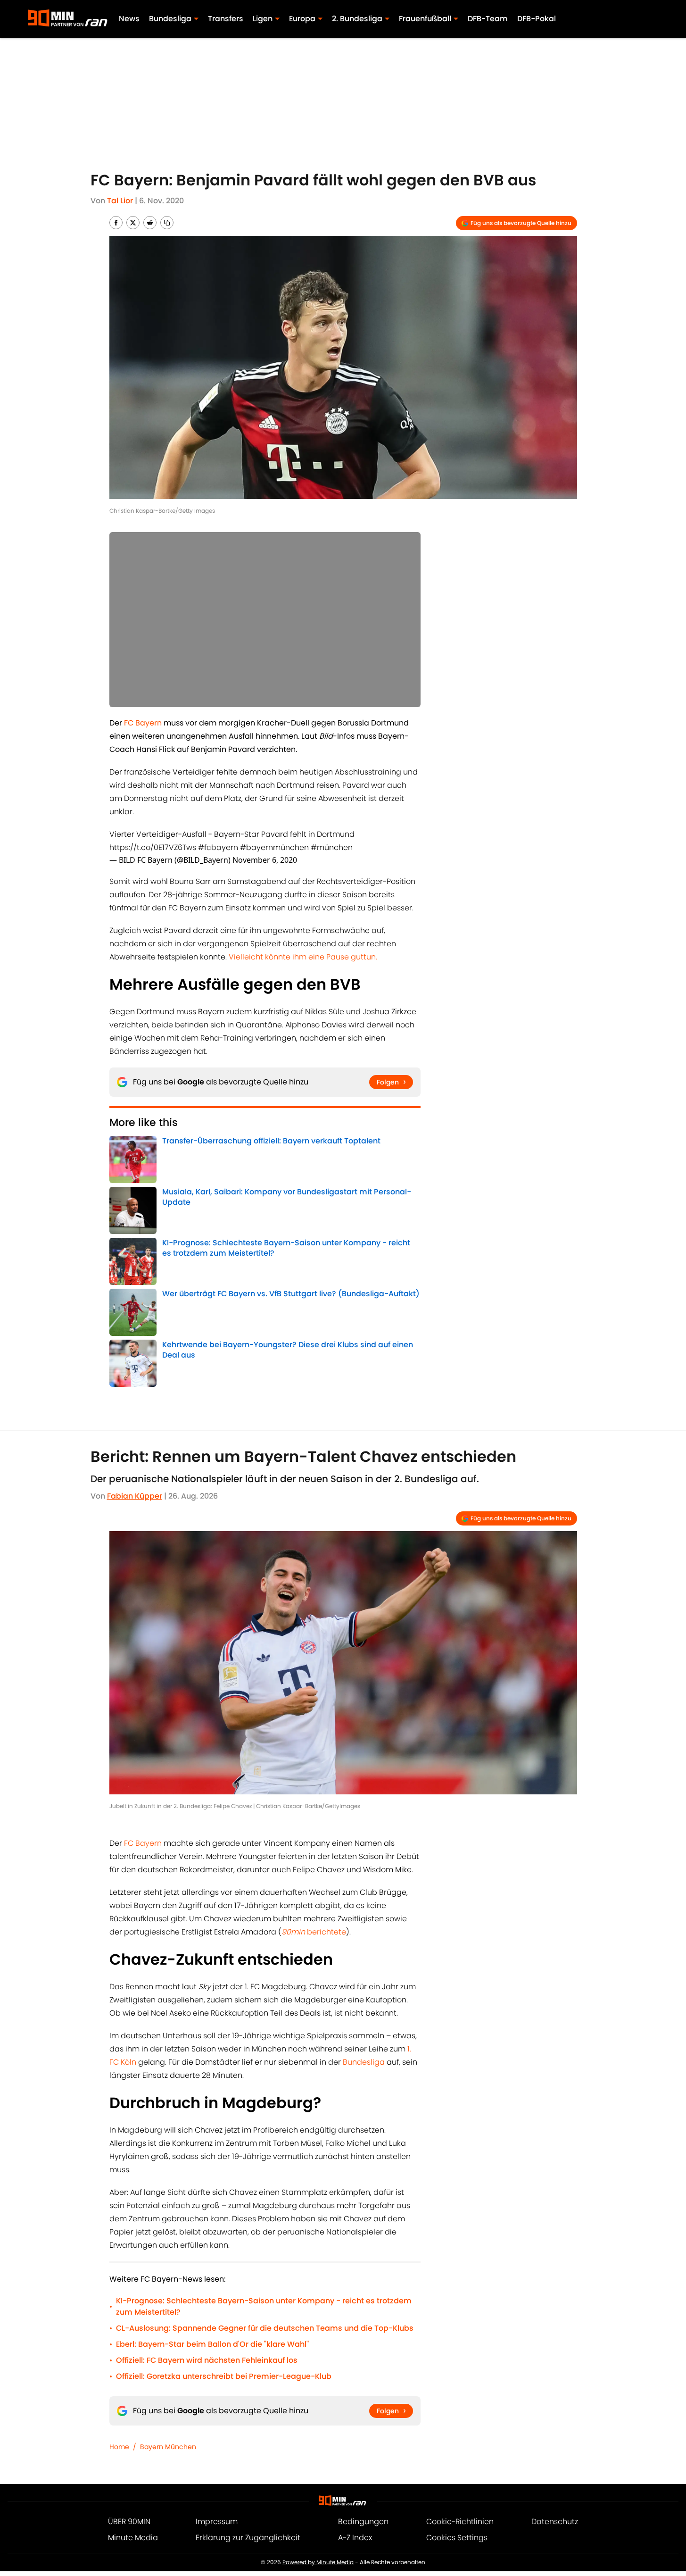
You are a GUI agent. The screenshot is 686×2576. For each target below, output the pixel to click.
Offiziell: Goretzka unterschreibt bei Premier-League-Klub (224, 2376)
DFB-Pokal (537, 19)
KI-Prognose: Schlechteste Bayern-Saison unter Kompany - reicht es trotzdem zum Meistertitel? (264, 2306)
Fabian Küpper (135, 1496)
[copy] (167, 223)
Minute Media (133, 2538)
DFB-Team (488, 19)
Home (119, 2447)
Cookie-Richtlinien (460, 2522)
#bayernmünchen (274, 847)
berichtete (314, 1932)
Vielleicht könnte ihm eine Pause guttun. (303, 957)
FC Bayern (143, 1843)
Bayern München (168, 2447)
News (129, 19)
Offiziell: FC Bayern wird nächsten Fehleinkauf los (207, 2360)
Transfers (226, 19)
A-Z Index (355, 2538)
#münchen (332, 847)
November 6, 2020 (265, 860)
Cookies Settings (457, 2538)
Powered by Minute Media (318, 2562)
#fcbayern (218, 847)
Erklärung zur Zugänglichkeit (248, 2538)
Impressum (217, 2522)
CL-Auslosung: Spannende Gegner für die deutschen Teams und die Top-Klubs (265, 2328)
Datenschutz (555, 2522)
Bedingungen (363, 2522)
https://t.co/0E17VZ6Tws (153, 847)
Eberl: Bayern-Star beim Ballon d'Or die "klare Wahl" (212, 2344)
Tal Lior (120, 201)
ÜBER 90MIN (129, 2522)
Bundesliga (365, 2062)
